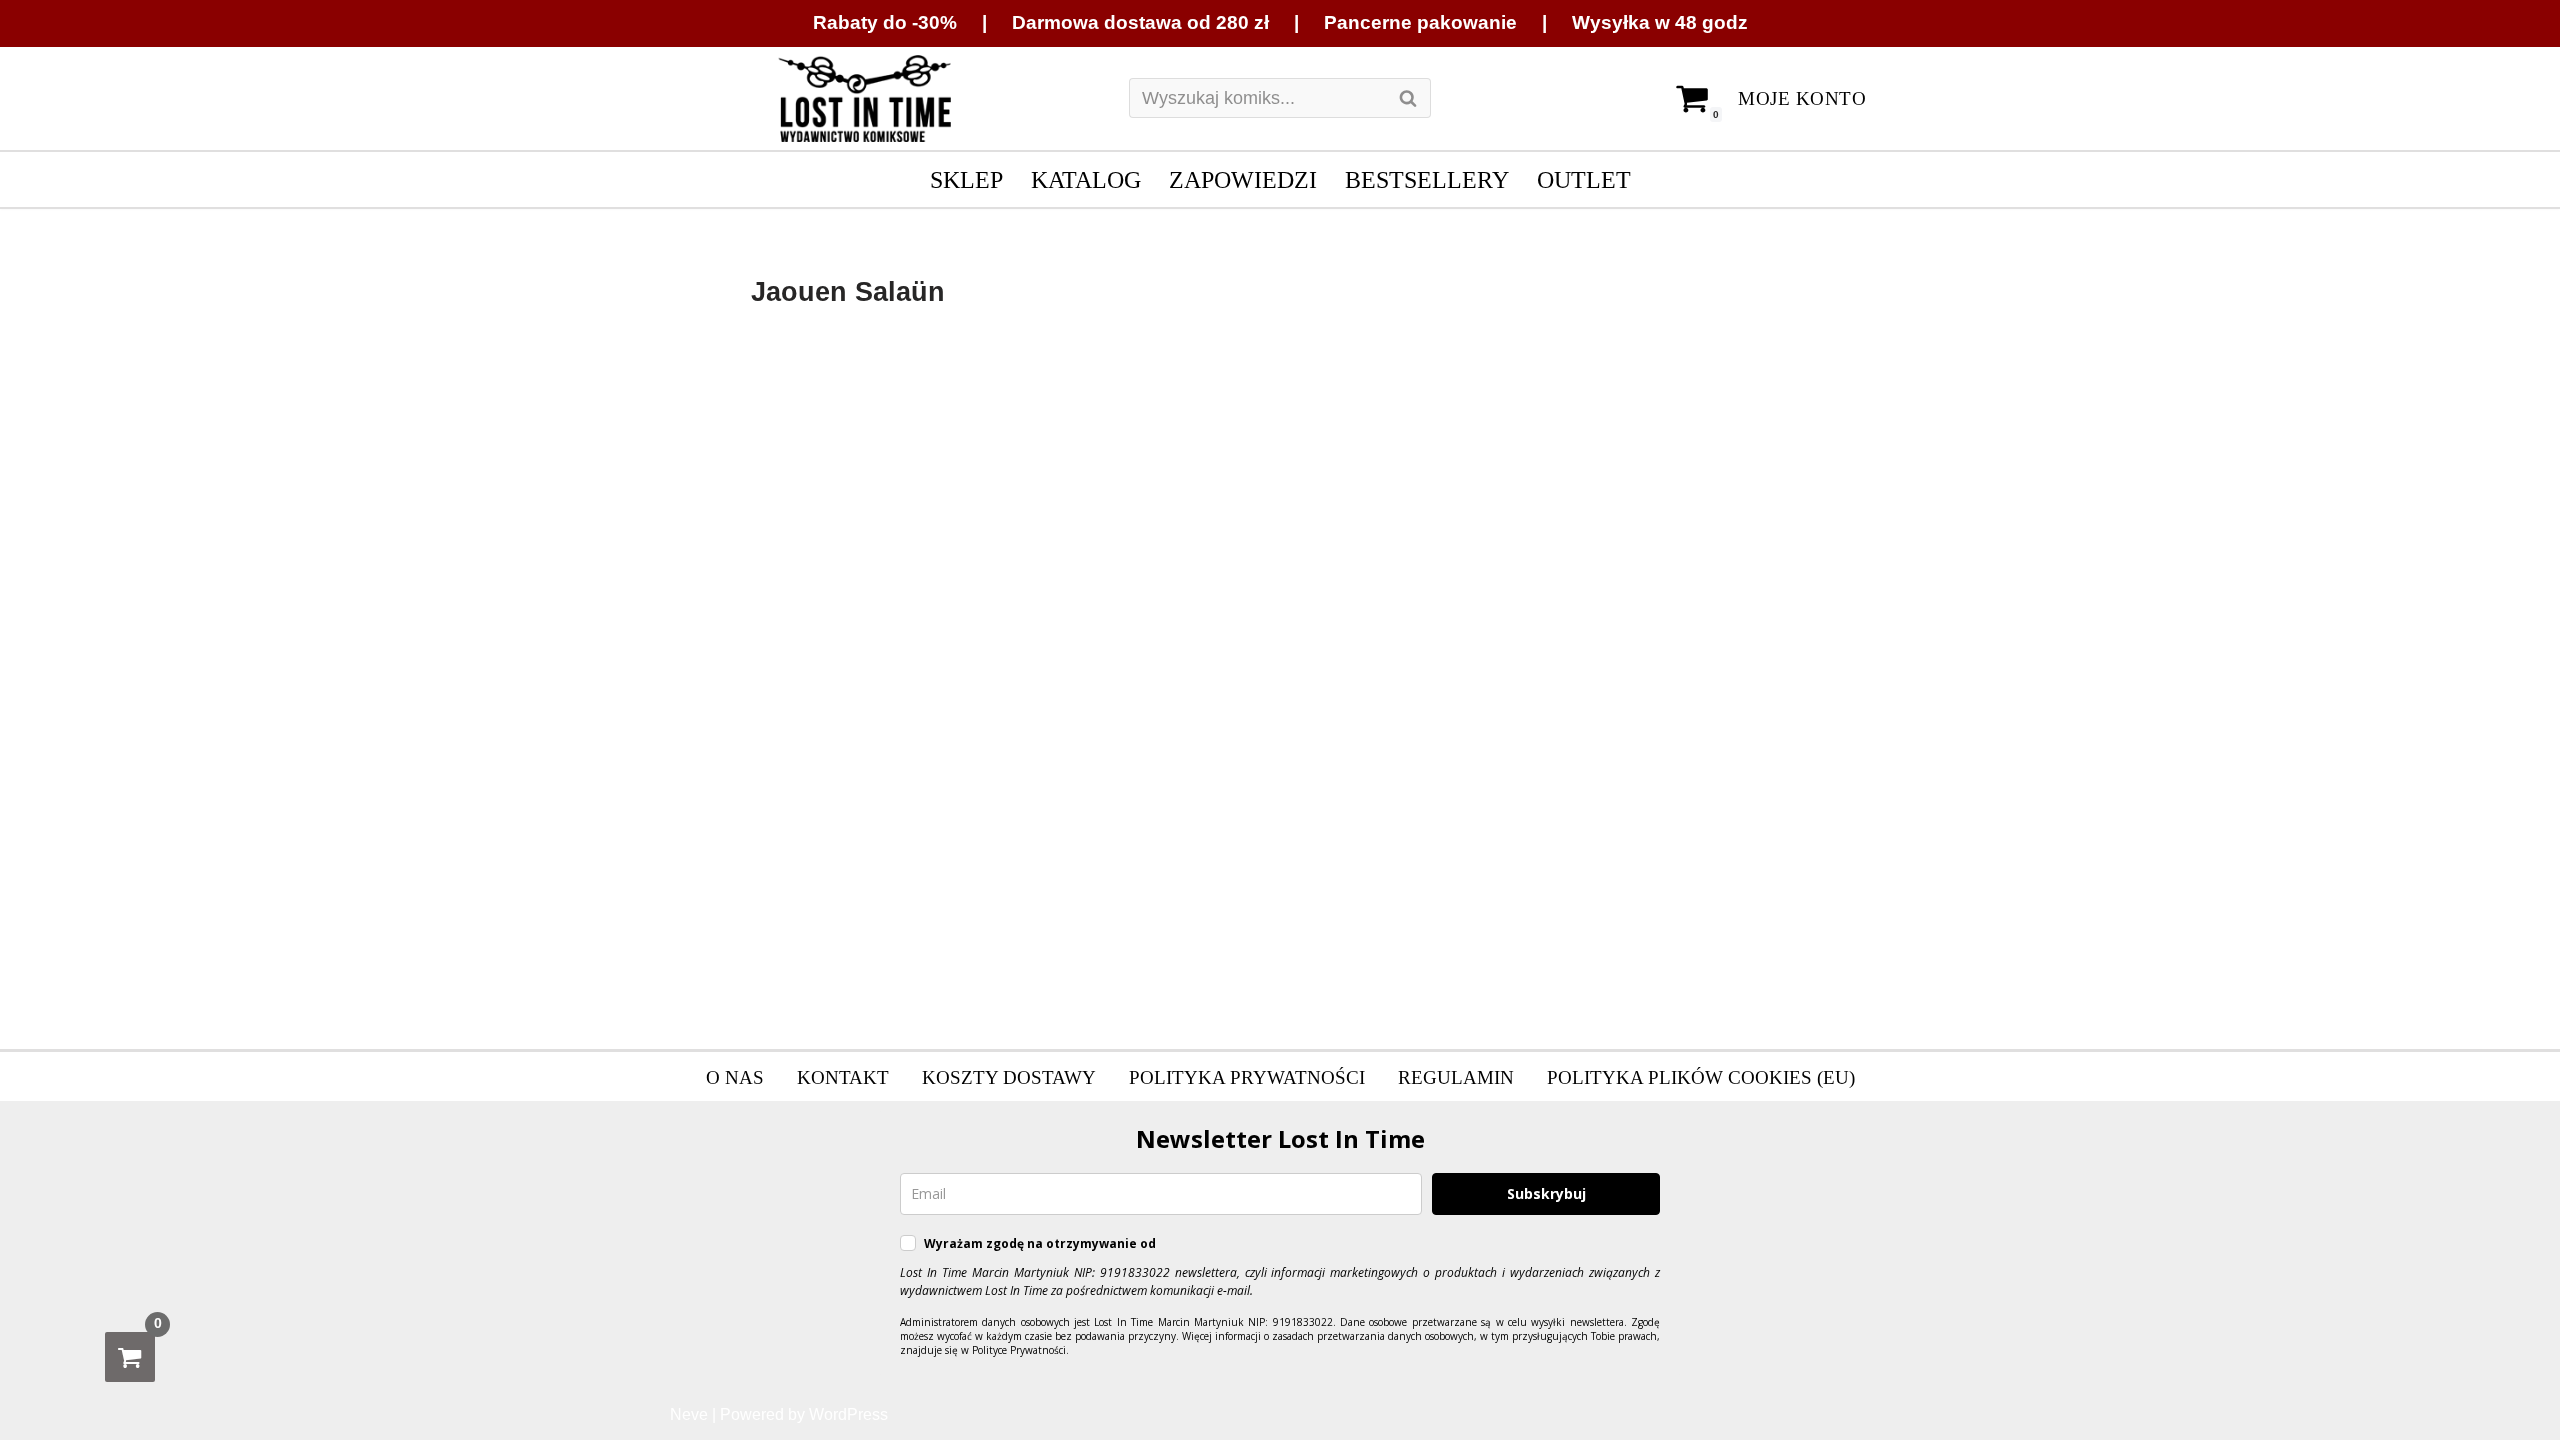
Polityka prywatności (1247, 1077)
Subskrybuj (1546, 1193)
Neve (689, 1414)
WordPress (848, 1414)
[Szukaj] (1408, 98)
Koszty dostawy (1009, 1077)
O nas (735, 1077)
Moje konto (1802, 98)
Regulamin (1456, 1077)
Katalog (1086, 179)
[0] (130, 1357)
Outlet (1584, 179)
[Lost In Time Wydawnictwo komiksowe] (865, 99)
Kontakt (843, 1077)
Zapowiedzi (1243, 179)
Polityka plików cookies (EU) (1701, 1077)
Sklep (966, 179)
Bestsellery (1427, 179)
